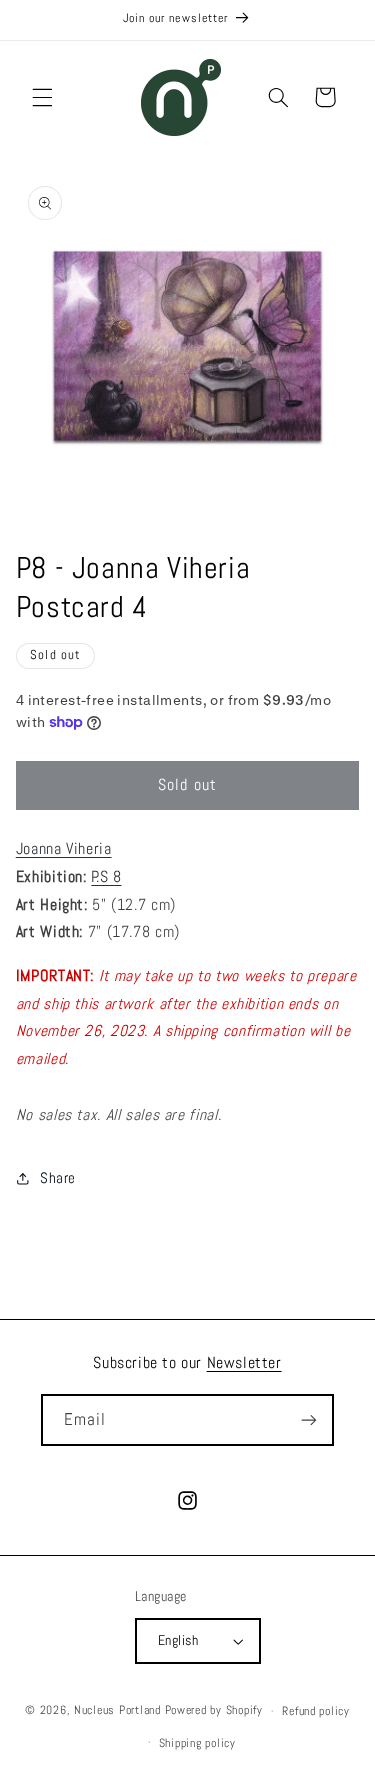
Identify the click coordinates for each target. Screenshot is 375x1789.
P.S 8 (106, 877)
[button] (42, 97)
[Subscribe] (309, 1419)
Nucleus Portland (117, 1711)
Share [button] (58, 1178)
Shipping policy (197, 1743)
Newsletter (244, 1362)
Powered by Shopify (214, 1711)
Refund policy (316, 1711)
